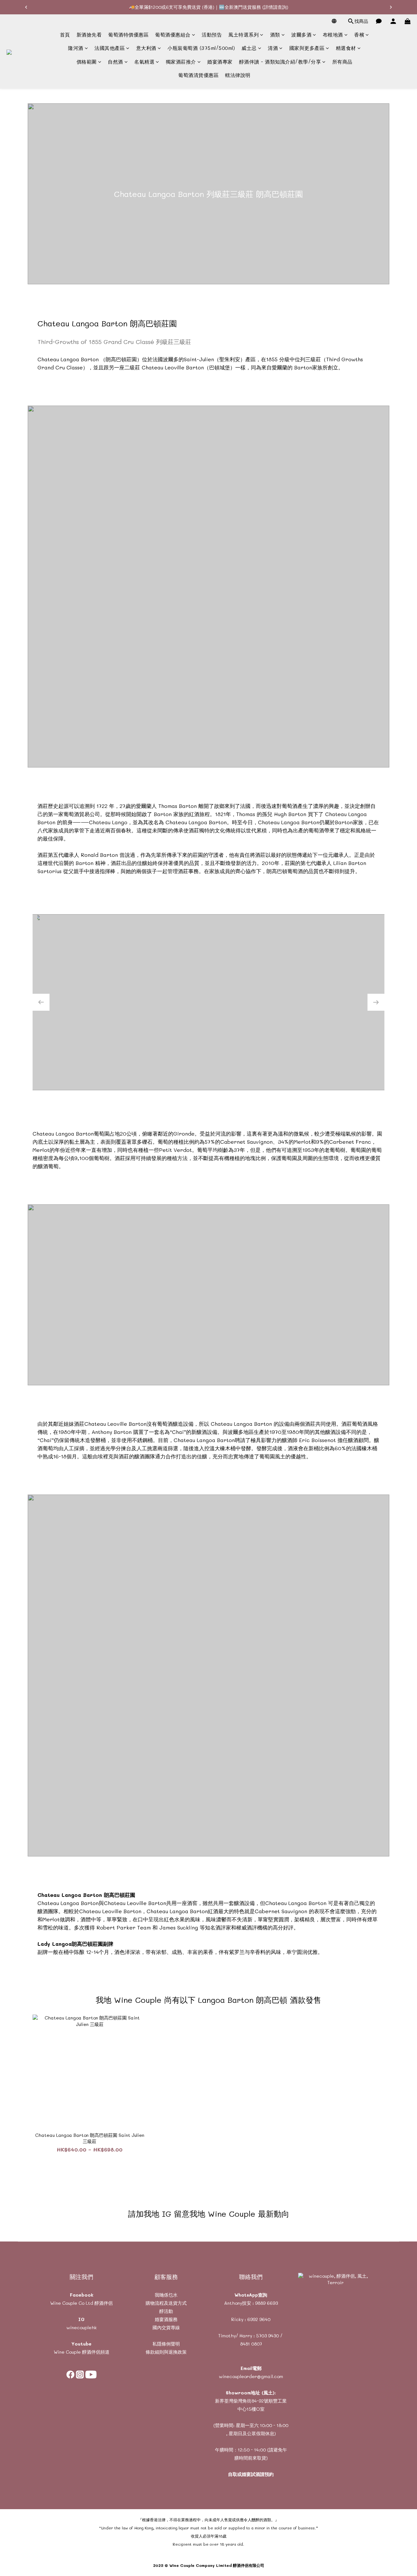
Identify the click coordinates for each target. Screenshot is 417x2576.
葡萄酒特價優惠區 (128, 35)
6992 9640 (259, 2319)
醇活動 (166, 2311)
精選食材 (346, 48)
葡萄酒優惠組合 (173, 35)
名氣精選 (144, 62)
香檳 (359, 35)
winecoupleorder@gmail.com (251, 2376)
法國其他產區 (110, 48)
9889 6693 (266, 2303)
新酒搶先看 (89, 35)
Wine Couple (67, 2352)
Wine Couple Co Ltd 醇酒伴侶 (81, 2303)
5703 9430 (267, 2336)
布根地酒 (333, 35)
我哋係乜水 (166, 2295)
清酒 (273, 48)
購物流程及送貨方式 (166, 2303)
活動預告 (212, 35)
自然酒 (115, 62)
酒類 (275, 35)
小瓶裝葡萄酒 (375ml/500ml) (201, 48)
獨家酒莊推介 (181, 62)
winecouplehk (82, 2327)
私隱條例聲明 (166, 2344)
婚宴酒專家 (220, 62)
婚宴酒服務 (166, 2319)
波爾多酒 (301, 35)
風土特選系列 (244, 35)
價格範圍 (87, 62)
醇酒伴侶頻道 (95, 2352)
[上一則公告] (26, 7)
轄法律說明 (238, 75)
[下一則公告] (391, 7)
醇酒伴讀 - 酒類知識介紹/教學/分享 (280, 62)
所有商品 (342, 62)
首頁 (65, 35)
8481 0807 (251, 2344)
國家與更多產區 (307, 48)
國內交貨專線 (166, 2327)
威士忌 (249, 48)
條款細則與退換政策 (166, 2352)
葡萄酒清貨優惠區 (198, 75)
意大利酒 (146, 48)
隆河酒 (76, 48)
